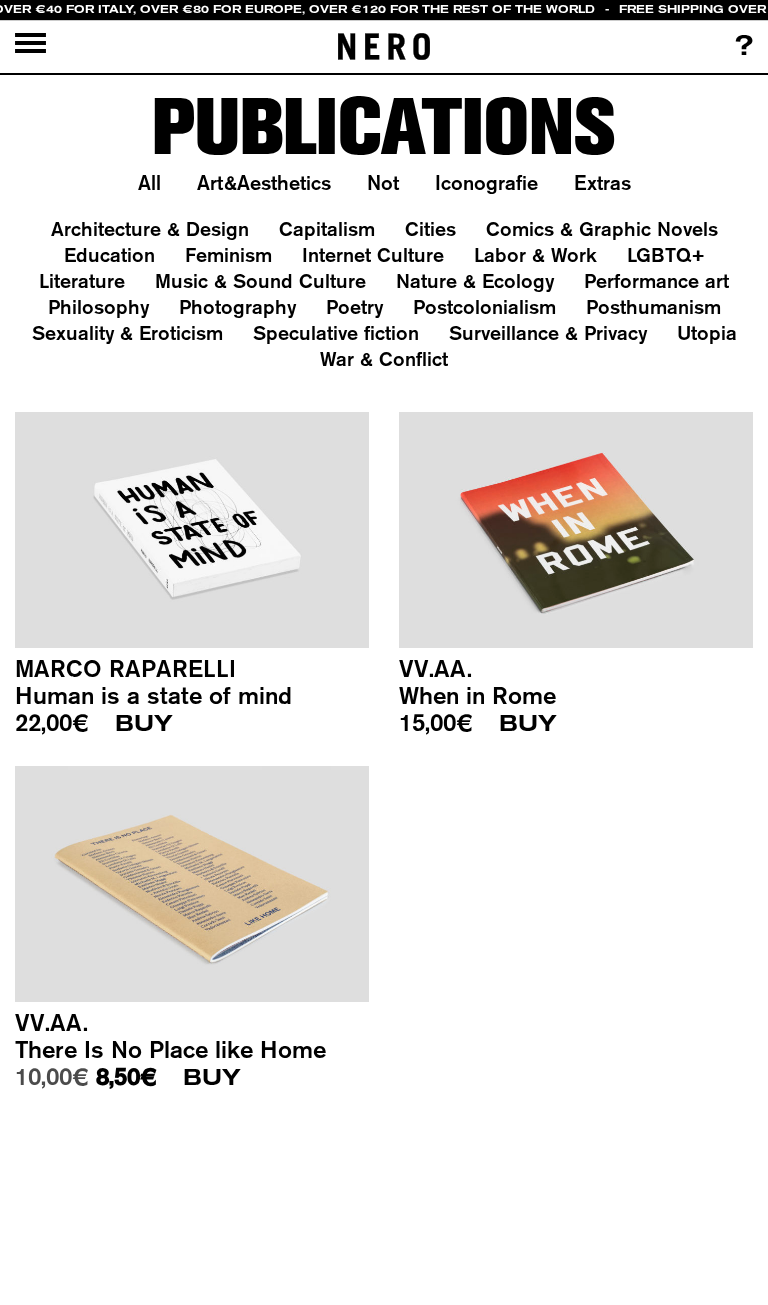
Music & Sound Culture (260, 280)
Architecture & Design (150, 228)
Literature (82, 280)
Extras (602, 182)
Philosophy (98, 306)
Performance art (656, 280)
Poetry (354, 306)
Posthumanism (653, 306)
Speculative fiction (336, 332)
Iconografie (486, 182)
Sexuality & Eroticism (127, 332)
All (149, 182)
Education (109, 254)
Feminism (228, 254)
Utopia (707, 332)
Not (383, 182)
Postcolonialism (484, 306)
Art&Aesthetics (264, 182)
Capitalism (327, 228)
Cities (430, 228)
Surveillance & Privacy (548, 332)
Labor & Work (535, 254)
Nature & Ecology (475, 280)
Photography (237, 306)
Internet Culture (373, 254)
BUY (144, 724)
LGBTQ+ (666, 254)
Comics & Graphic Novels (602, 228)
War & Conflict (384, 358)
